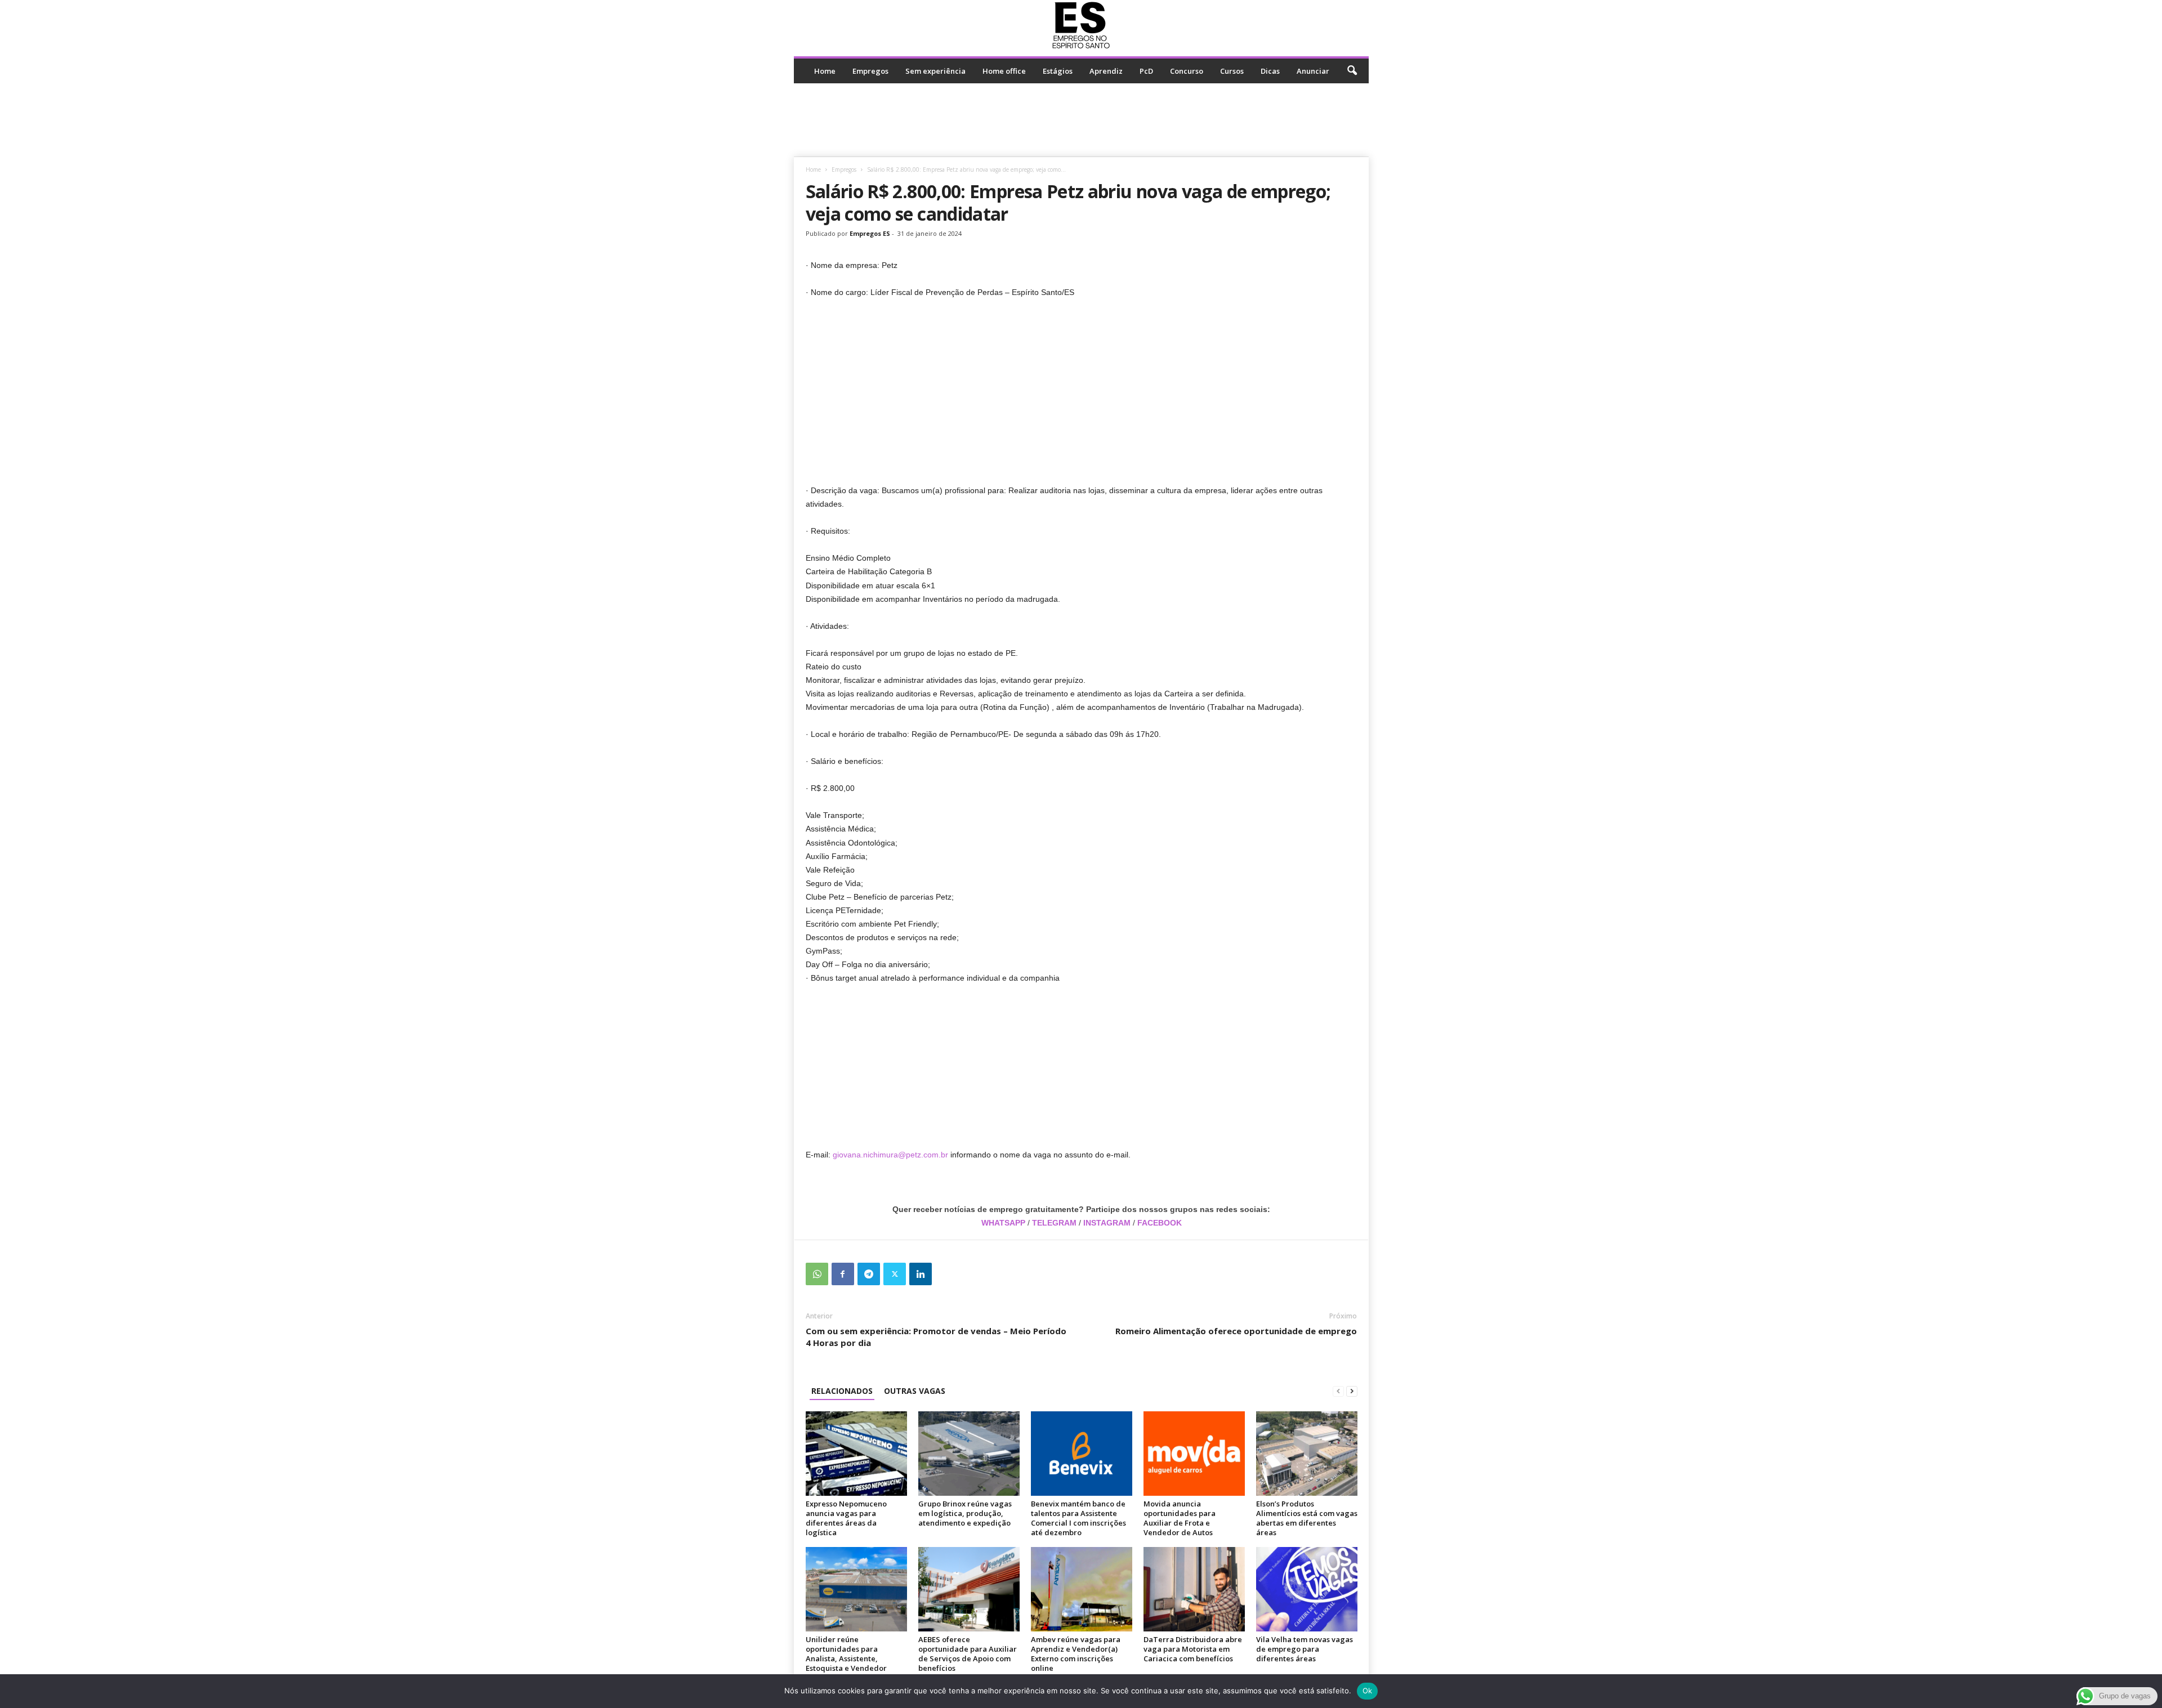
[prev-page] (1338, 1391)
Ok (1368, 1691)
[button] (1352, 71)
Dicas (1270, 71)
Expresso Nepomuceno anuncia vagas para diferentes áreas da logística (846, 1518)
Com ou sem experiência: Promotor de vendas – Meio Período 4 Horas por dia (936, 1337)
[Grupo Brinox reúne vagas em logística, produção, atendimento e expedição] (969, 1454)
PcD (1146, 71)
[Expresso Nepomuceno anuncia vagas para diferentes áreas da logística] (856, 1454)
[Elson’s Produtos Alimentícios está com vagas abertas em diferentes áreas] (1307, 1454)
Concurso (1187, 71)
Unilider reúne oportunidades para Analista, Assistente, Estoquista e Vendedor (846, 1654)
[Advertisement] (1081, 120)
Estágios (1058, 71)
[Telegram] (869, 1274)
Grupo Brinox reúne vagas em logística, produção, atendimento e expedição (965, 1513)
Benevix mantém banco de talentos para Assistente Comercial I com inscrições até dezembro (1078, 1518)
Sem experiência (935, 71)
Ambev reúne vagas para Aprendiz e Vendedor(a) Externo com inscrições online (1076, 1654)
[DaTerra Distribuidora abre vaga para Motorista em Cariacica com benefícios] (1194, 1589)
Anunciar (1313, 71)
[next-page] (1352, 1391)
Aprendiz (1106, 71)
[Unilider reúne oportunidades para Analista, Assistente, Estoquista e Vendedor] (856, 1589)
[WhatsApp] (817, 1274)
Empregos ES (870, 233)
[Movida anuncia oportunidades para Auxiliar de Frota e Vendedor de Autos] (1194, 1454)
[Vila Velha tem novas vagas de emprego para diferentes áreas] (1307, 1589)
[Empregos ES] (1081, 25)
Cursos (1232, 71)
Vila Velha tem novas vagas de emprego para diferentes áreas (1305, 1649)
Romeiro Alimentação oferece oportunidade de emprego (1236, 1331)
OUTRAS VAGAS (915, 1391)
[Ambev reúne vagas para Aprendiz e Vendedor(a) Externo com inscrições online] (1082, 1589)
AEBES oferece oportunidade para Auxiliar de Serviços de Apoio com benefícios (968, 1654)
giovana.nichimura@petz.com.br (890, 1155)
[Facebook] (843, 1274)
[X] (895, 1274)
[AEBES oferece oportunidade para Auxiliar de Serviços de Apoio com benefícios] (969, 1589)
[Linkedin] (921, 1274)
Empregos (870, 71)
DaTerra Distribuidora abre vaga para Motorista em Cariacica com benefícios (1193, 1649)
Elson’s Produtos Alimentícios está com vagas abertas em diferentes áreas (1307, 1518)
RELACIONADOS (842, 1391)
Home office (1004, 71)
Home (825, 71)
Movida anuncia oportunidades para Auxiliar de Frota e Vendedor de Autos (1180, 1518)
